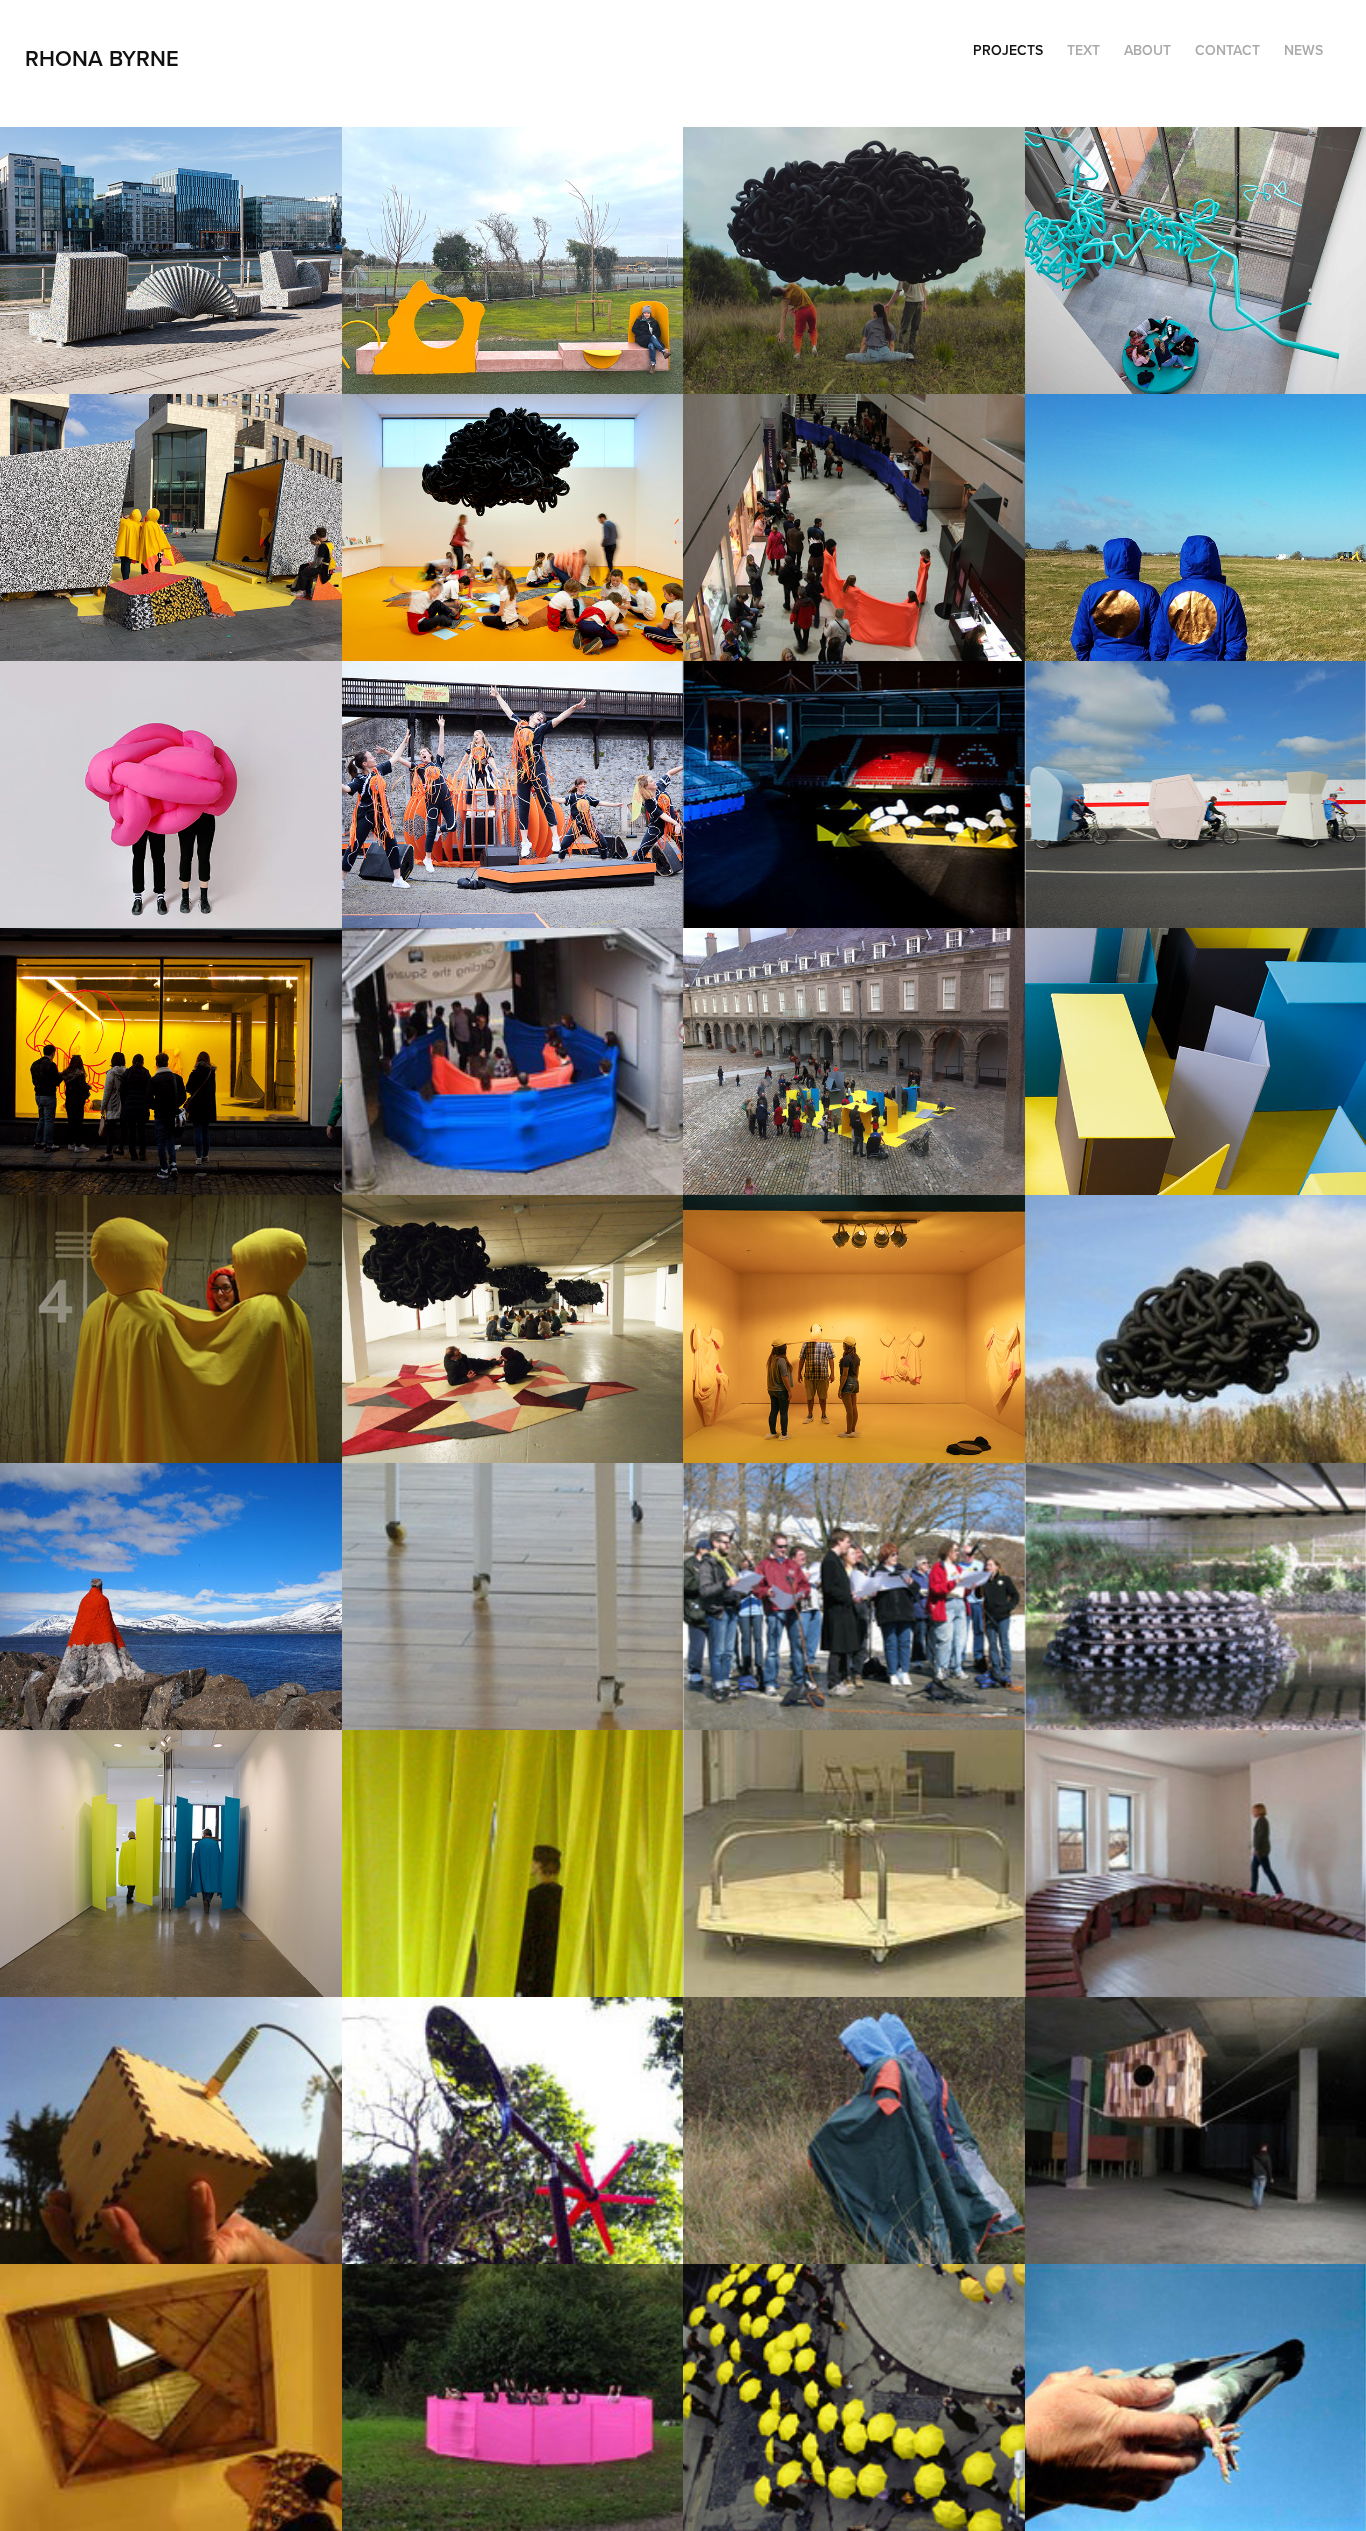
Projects (1008, 50)
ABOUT (1147, 50)
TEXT (1083, 50)
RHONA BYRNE (105, 58)
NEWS (1303, 50)
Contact (1227, 50)
